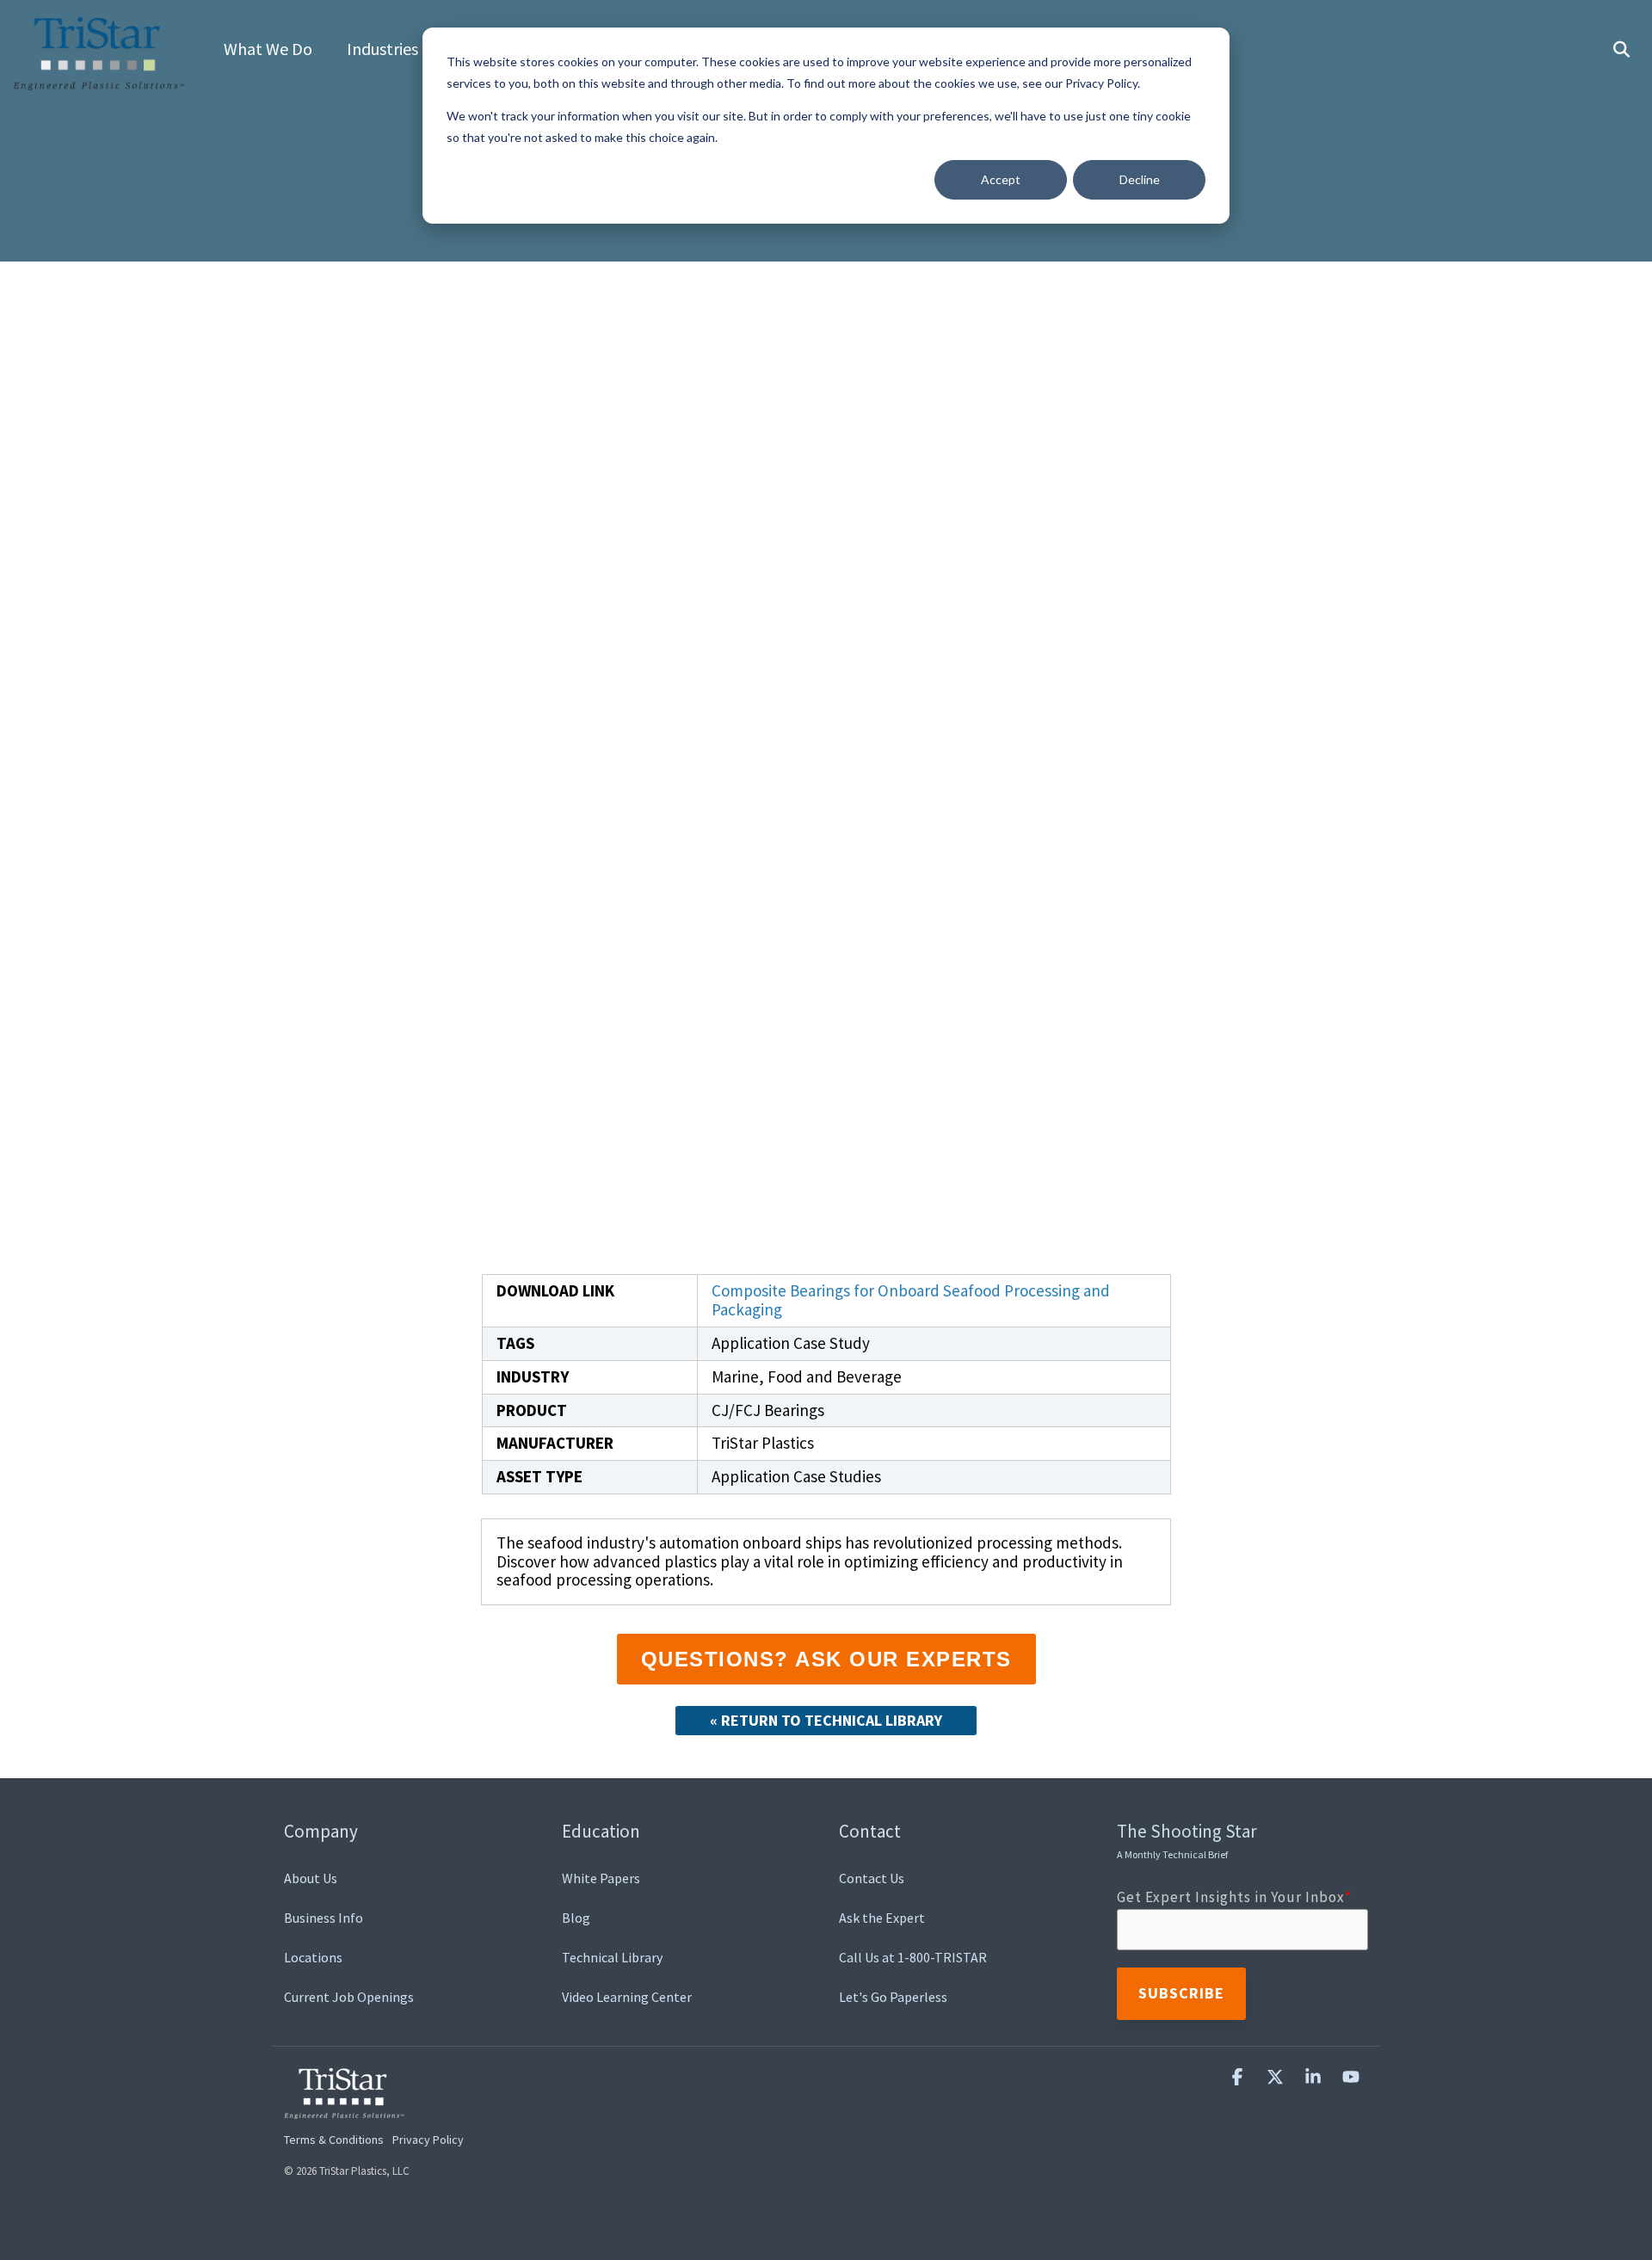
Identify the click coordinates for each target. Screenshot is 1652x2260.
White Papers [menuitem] (601, 1878)
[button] (1239, 2077)
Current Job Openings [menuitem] (349, 1997)
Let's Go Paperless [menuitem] (893, 1997)
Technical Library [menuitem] (612, 1957)
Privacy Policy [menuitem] (428, 2140)
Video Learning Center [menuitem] (627, 1997)
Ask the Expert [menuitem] (882, 1918)
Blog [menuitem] (576, 1918)
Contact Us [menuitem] (872, 1878)
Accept (1001, 179)
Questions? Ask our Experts (826, 1659)
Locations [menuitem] (313, 1957)
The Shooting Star (1187, 1840)
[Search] (1621, 50)
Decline (1140, 179)
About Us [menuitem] (311, 1878)
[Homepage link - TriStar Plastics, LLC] (344, 2109)
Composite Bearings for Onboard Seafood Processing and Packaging (911, 1300)
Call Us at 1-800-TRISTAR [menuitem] (913, 1957)
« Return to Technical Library (826, 1720)
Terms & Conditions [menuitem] (334, 2140)
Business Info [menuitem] (324, 1918)
